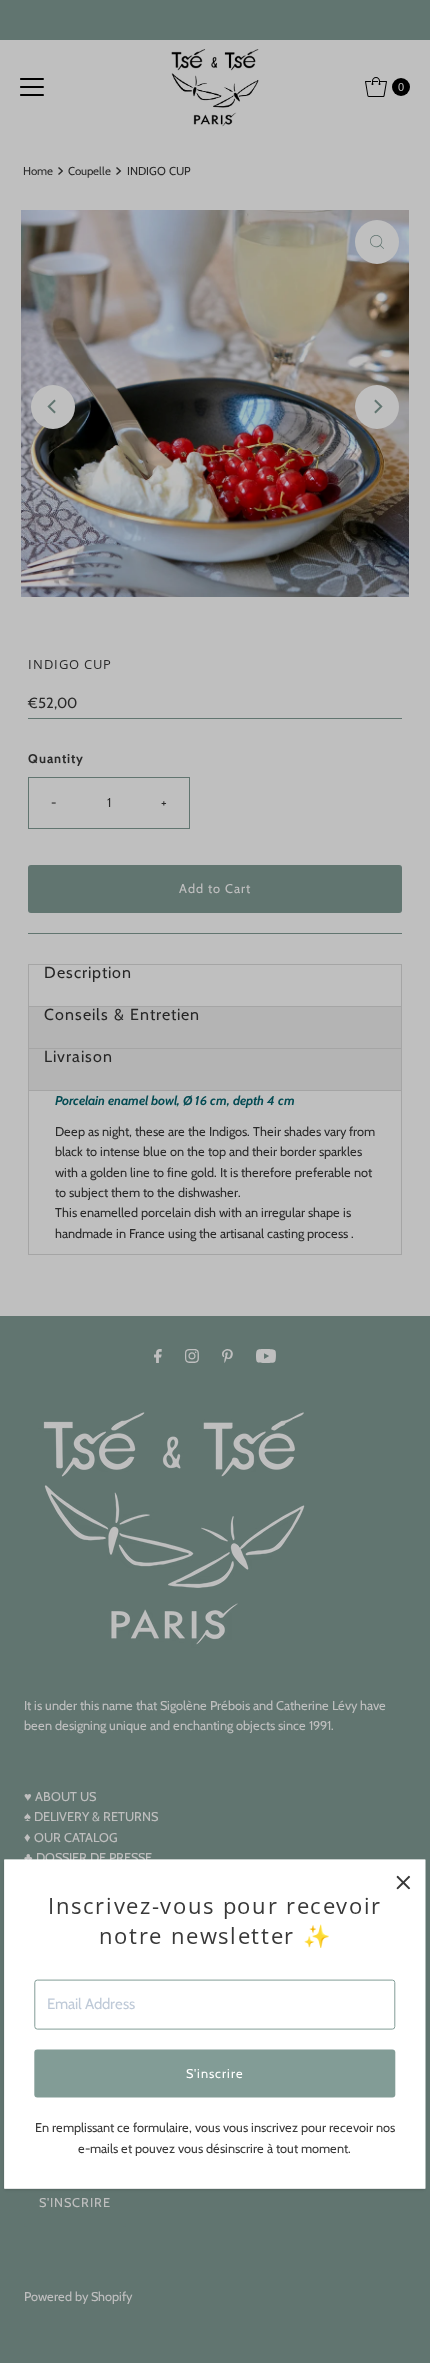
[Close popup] (403, 1882)
